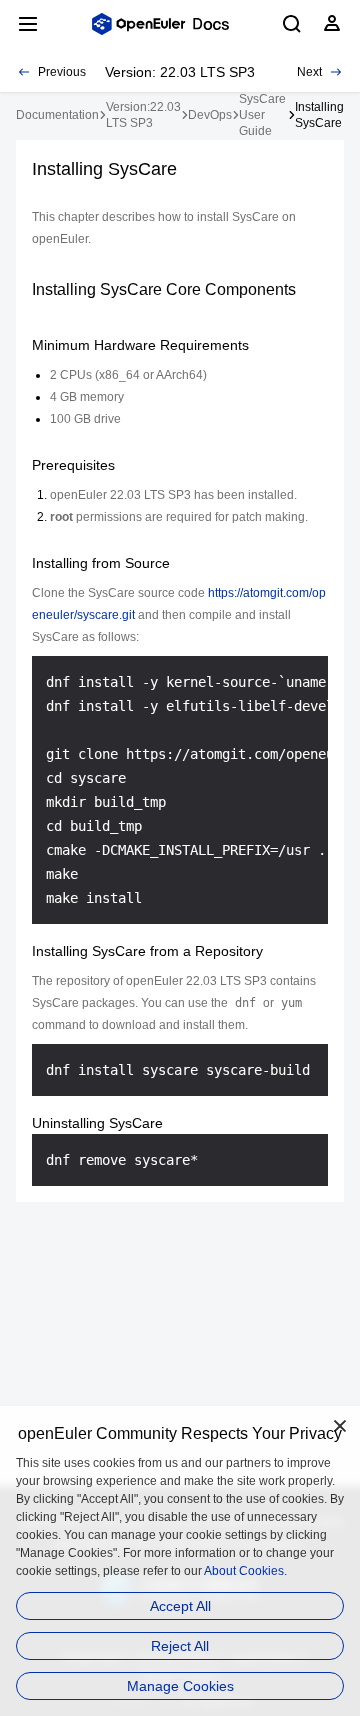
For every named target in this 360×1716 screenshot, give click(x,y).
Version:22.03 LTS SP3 (143, 115)
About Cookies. (245, 1571)
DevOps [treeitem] (210, 115)
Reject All (180, 1646)
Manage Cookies (180, 1686)
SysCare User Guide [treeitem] (262, 115)
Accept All (180, 1606)
